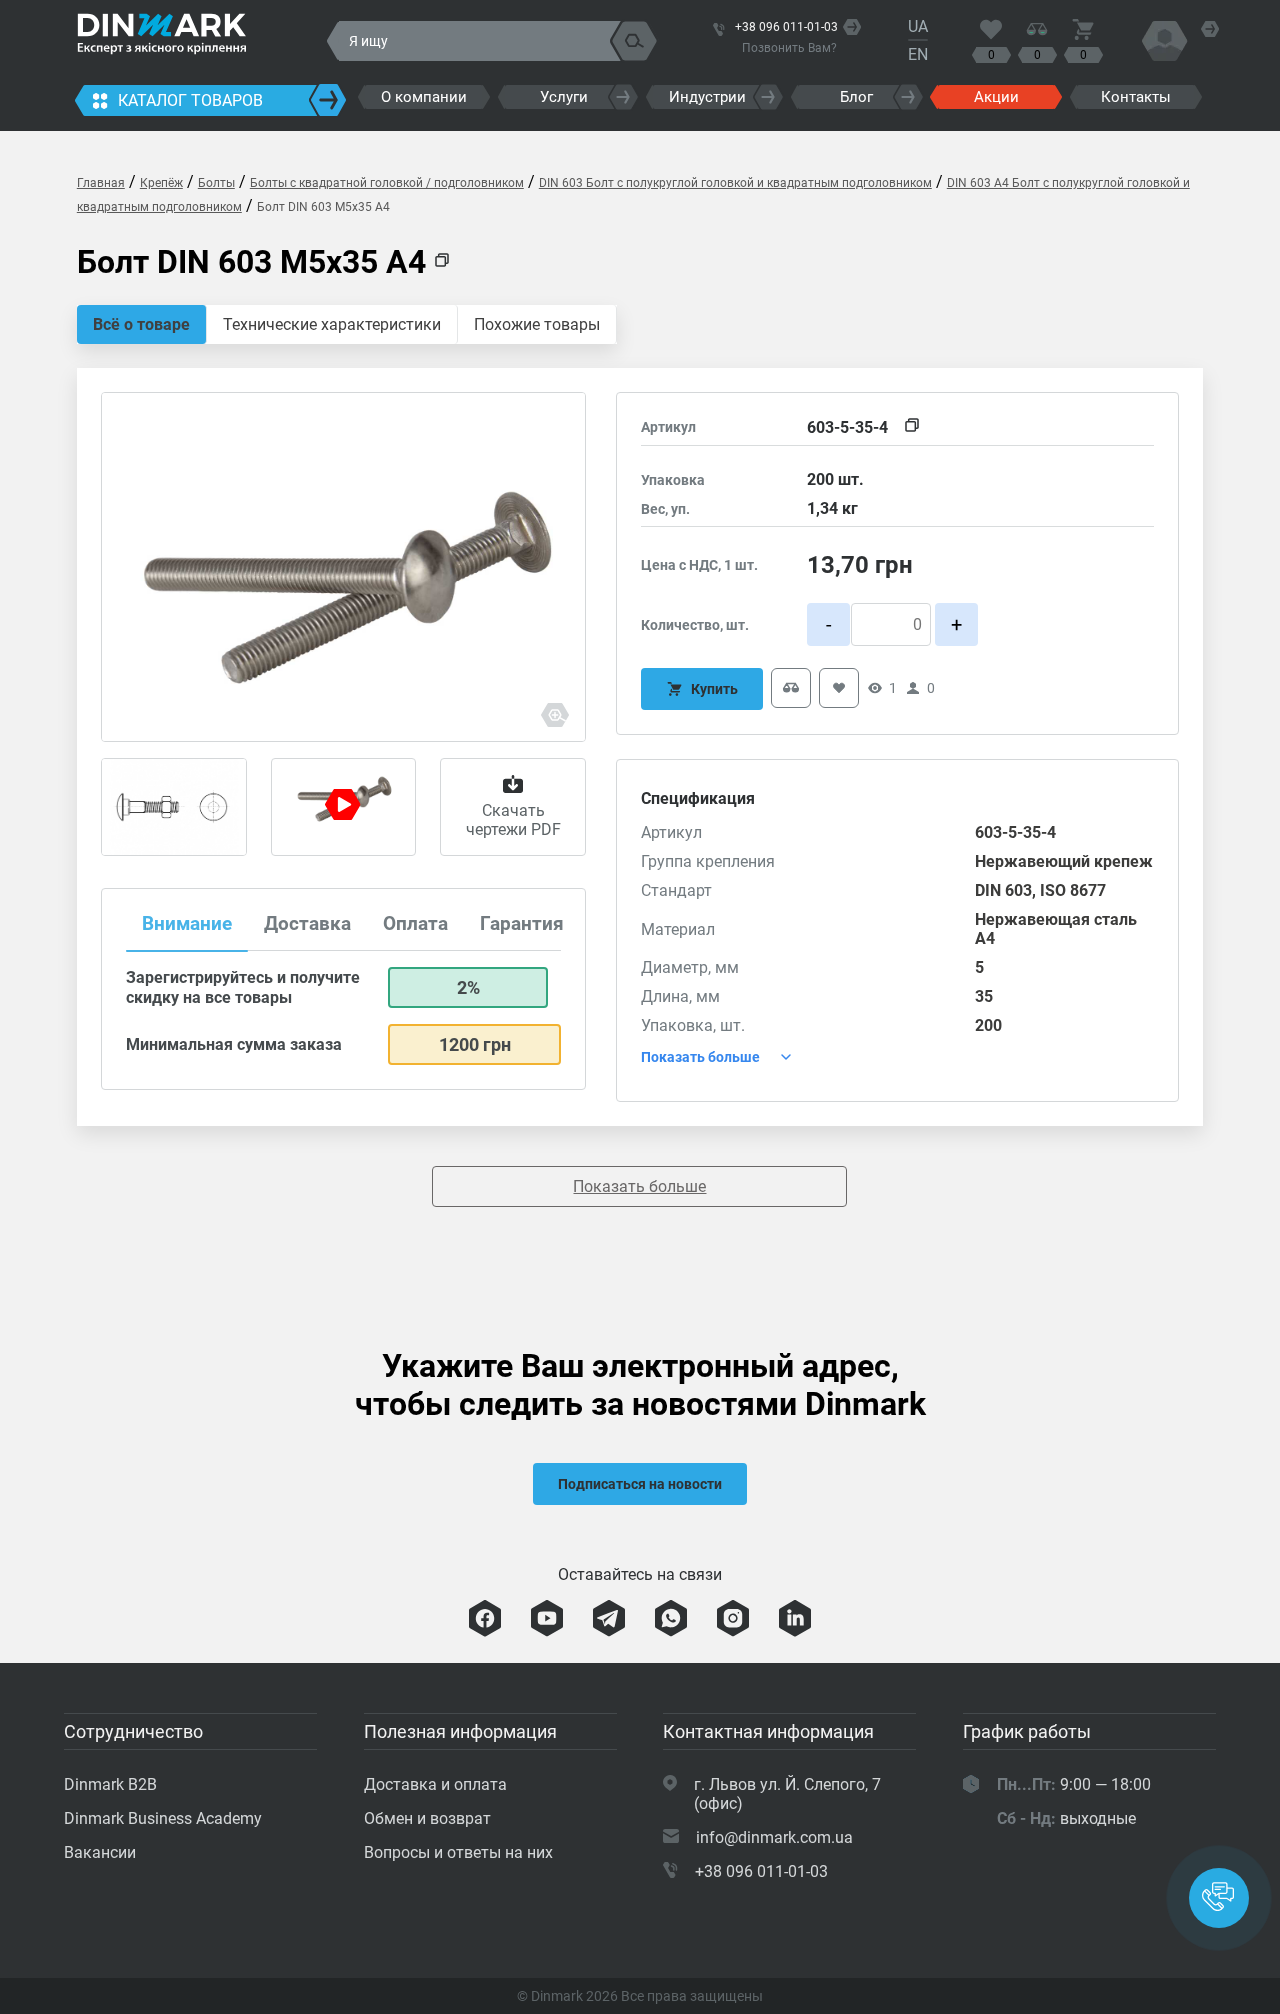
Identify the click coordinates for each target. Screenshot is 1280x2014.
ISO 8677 (1073, 890)
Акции (996, 97)
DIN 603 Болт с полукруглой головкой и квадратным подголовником (735, 183)
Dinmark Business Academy (163, 1818)
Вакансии (100, 1852)
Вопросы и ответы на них (458, 1852)
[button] (1219, 1898)
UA (918, 26)
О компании (424, 97)
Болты (216, 183)
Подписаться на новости (640, 1484)
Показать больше (639, 1186)
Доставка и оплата (435, 1784)
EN (918, 54)
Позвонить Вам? (789, 48)
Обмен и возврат (427, 1818)
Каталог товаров (190, 100)
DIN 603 (1003, 890)
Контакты (1136, 97)
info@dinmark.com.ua (774, 1837)
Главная (101, 183)
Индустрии (707, 97)
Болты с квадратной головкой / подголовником (387, 183)
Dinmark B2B (110, 1784)
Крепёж (161, 183)
